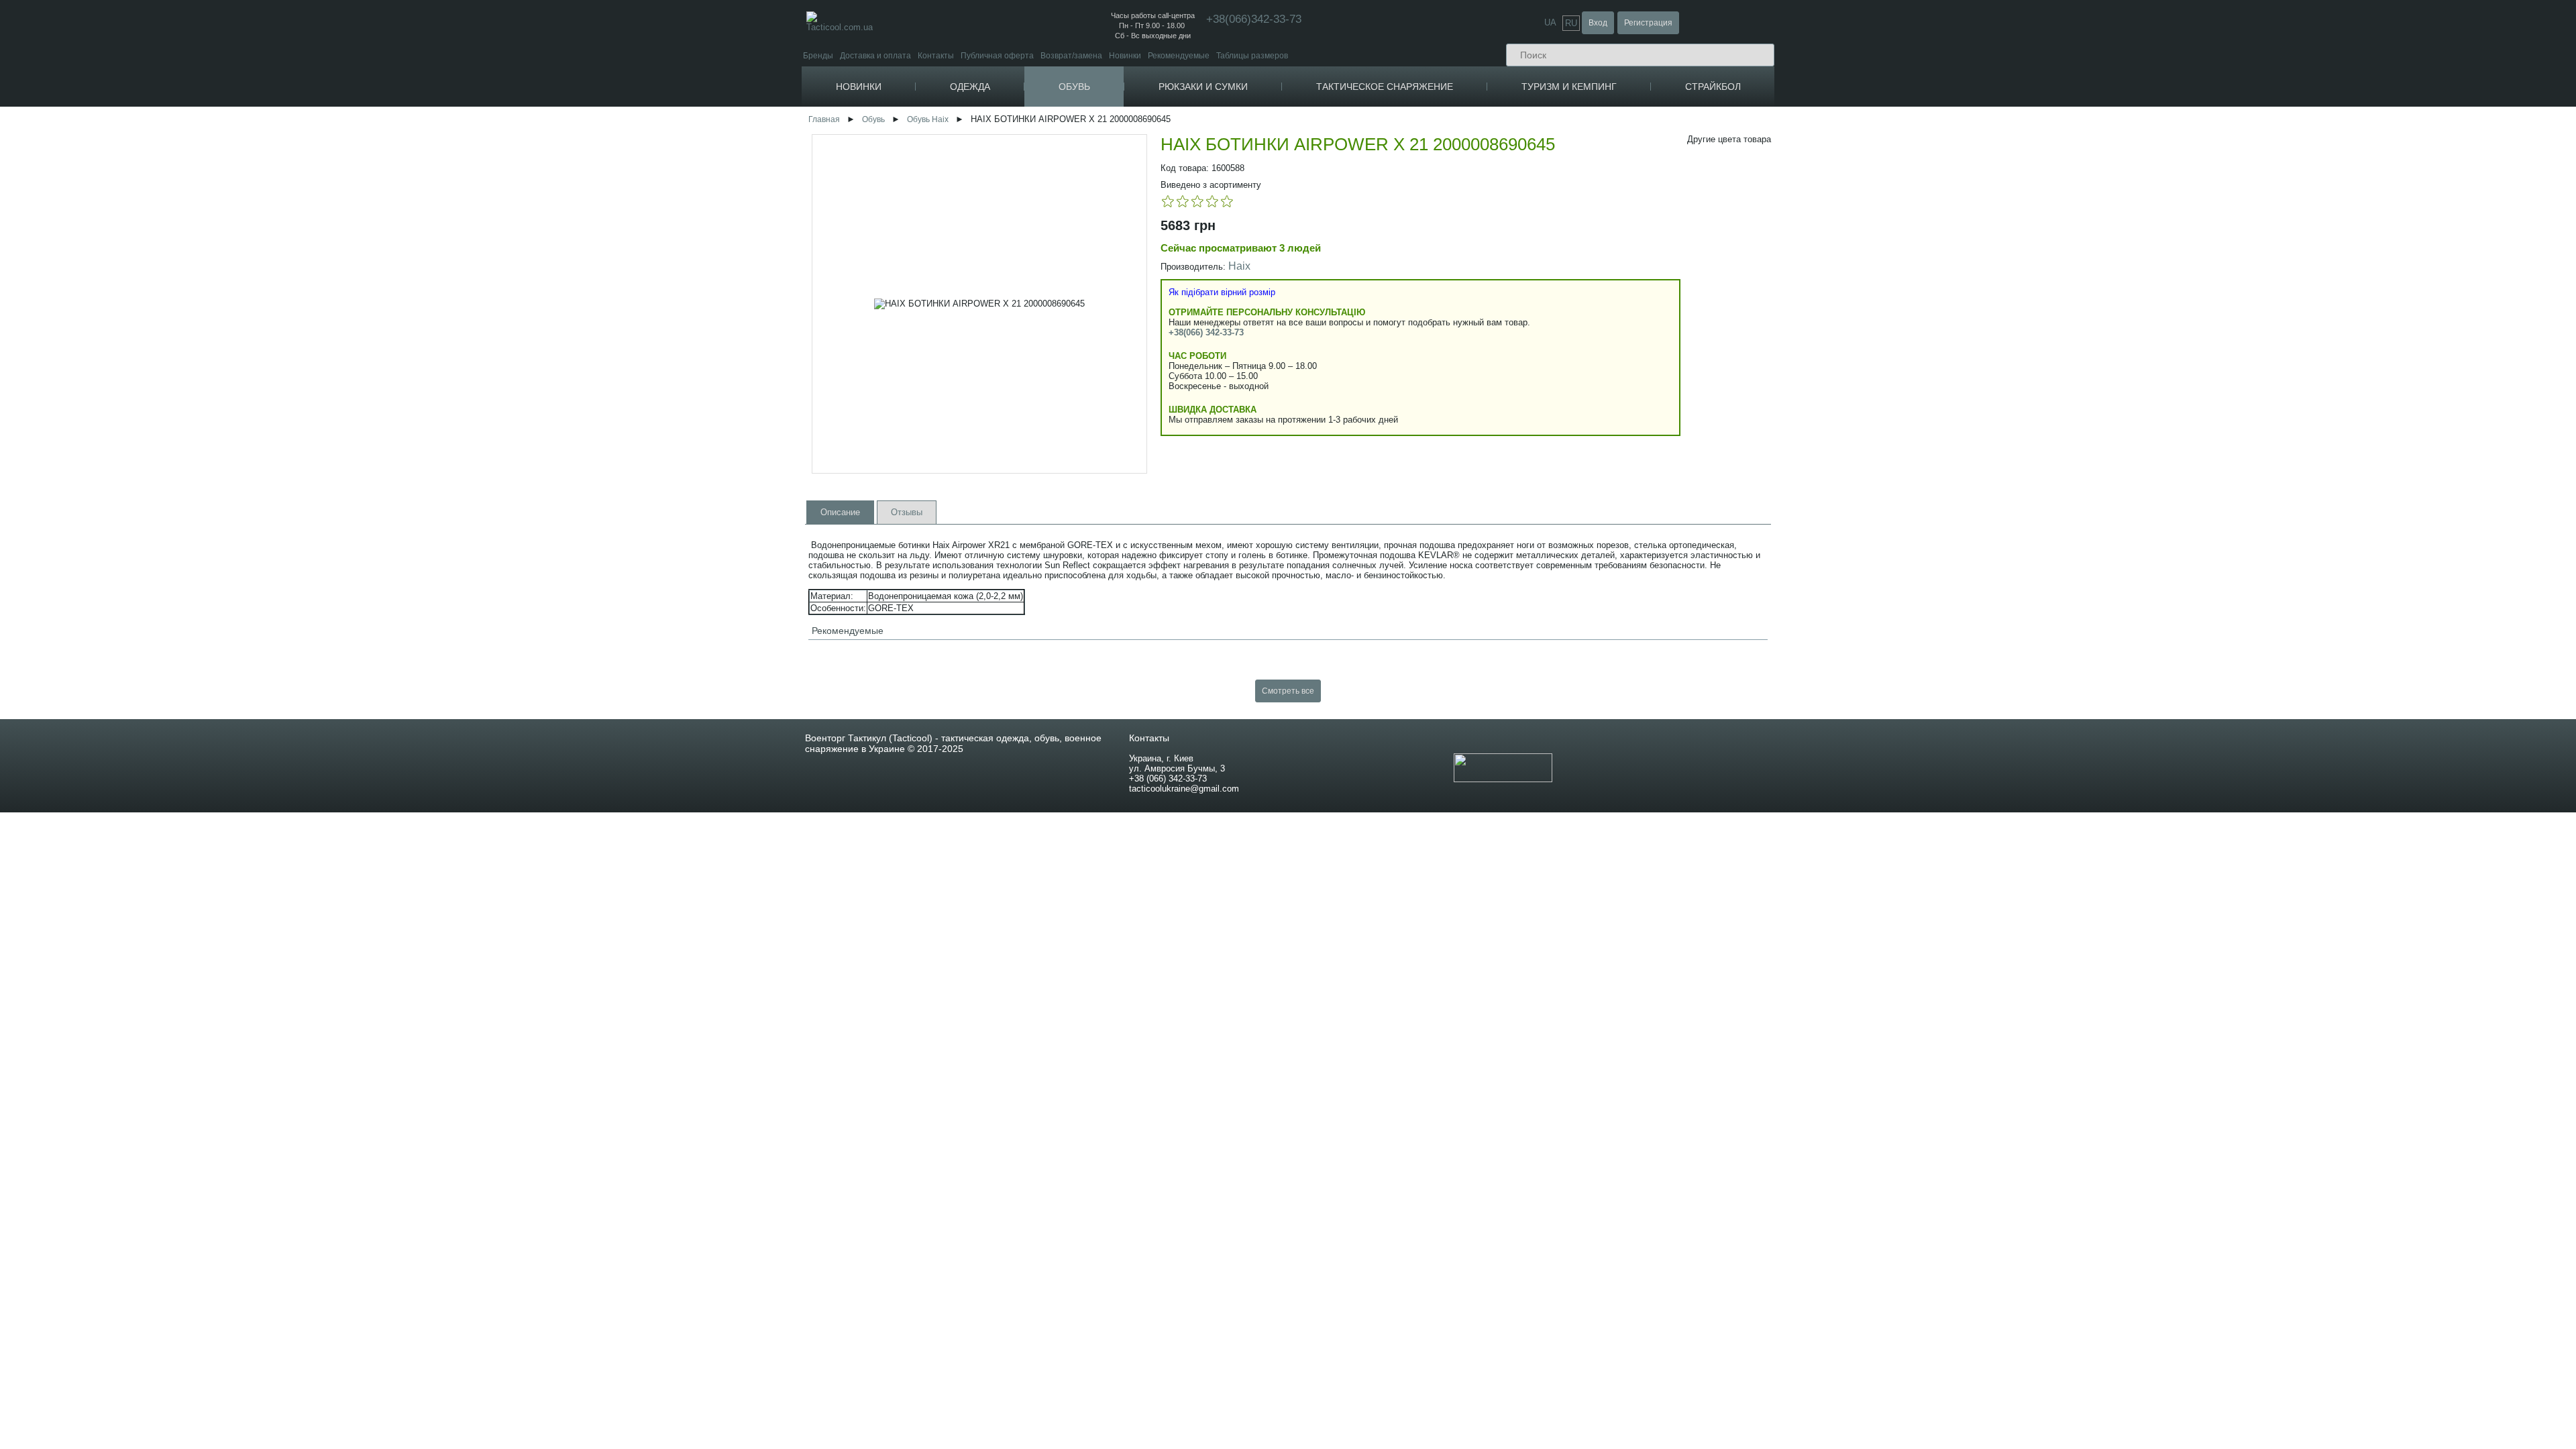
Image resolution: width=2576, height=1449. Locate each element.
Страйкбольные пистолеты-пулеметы (1804, 166)
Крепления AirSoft (2031, 236)
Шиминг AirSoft (2025, 365)
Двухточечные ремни (1627, 281)
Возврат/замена (1071, 55)
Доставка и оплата (875, 55)
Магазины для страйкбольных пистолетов (1812, 224)
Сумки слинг (1245, 214)
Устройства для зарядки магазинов (1654, 410)
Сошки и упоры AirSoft (2039, 146)
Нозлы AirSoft (2023, 355)
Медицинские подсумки (1448, 214)
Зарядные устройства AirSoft (1786, 359)
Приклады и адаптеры (1629, 369)
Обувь (1074, 87)
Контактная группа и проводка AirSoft (2068, 344)
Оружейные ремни (1622, 261)
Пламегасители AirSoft (2040, 257)
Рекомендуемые (1179, 55)
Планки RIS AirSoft (2032, 247)
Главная (824, 119)
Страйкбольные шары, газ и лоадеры (1808, 281)
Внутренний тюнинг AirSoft (2050, 324)
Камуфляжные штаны (1031, 359)
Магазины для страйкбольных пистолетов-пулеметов (1834, 234)
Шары (1743, 291)
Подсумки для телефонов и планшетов (1478, 274)
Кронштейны (1611, 450)
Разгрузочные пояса (1443, 392)
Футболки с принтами (1030, 224)
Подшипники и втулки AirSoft (2051, 415)
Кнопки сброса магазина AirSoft (2057, 226)
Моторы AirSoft (2026, 435)
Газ (1738, 302)
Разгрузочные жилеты (1446, 402)
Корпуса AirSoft (2026, 186)
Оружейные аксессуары (1634, 319)
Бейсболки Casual (1178, 251)
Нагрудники (1426, 412)
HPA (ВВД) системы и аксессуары (2060, 375)
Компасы (1602, 115)
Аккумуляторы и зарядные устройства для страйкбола (1845, 329)
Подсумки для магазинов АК (1457, 173)
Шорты (1307, 337)
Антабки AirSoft (2026, 196)
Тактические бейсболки (1187, 241)
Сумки (1230, 183)
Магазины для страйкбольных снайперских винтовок (1832, 254)
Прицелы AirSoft (2028, 126)
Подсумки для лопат (1442, 294)
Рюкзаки (1234, 115)
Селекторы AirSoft (2032, 455)
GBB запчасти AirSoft (2037, 475)
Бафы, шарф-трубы (1181, 302)
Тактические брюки (1025, 379)
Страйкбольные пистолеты (1784, 136)
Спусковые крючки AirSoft (2045, 334)
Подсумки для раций (1443, 194)
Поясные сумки (1251, 204)
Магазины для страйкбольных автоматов (1810, 214)
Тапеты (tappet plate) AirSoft (2049, 465)
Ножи (1598, 181)
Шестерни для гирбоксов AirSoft (2057, 395)
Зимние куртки (1016, 146)
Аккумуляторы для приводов (1786, 339)
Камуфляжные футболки (1036, 234)
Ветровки (1007, 166)
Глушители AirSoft (2031, 216)
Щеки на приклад (1619, 470)
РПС (1412, 372)
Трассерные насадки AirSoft (2050, 136)
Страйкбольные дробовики (1783, 186)
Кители (1003, 291)
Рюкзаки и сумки (1203, 87)
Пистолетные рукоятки (1630, 389)
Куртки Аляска (1016, 176)
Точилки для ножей (1624, 201)
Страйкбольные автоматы (1782, 126)
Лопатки (1604, 161)
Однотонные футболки (1033, 264)
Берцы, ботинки (1122, 115)
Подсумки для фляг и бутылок (1460, 314)
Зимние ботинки (1124, 136)
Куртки (998, 115)
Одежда (970, 87)
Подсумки (1419, 163)
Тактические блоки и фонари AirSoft (2064, 156)
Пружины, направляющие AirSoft (2059, 425)
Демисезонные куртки (1031, 136)
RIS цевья (1605, 379)
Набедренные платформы (1454, 422)
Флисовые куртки (1021, 126)
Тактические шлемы (1624, 234)
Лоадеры (1749, 312)
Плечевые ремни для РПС (1454, 382)
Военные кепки (1172, 332)
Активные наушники (1625, 224)
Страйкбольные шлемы (2219, 133)
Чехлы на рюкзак (1254, 166)
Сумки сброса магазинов (1450, 284)
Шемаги (1158, 312)
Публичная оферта (997, 55)
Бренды (818, 55)
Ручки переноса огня (1626, 359)
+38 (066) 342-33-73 (1168, 779)
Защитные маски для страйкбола (2241, 115)
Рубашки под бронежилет (1038, 312)
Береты (1158, 322)
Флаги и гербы (1431, 136)
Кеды (1099, 180)
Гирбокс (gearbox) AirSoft (2044, 405)
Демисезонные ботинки (1138, 126)
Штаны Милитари (1023, 399)
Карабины (1605, 133)
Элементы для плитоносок (1455, 362)
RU (1571, 23)
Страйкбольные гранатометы (1788, 176)
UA (1550, 22)
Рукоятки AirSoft (2027, 287)
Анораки (1005, 186)
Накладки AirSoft (2028, 176)
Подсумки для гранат (1444, 224)
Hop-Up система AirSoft (2041, 495)
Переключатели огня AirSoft (2050, 297)
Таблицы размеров (1252, 55)
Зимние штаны (1017, 349)
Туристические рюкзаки (1266, 146)
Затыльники (1609, 440)
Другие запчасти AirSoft (2042, 307)
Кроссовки (1110, 163)
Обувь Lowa (1114, 215)
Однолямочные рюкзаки (1268, 156)
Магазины (1606, 339)
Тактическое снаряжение (1385, 87)
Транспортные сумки (1261, 234)
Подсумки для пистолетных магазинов (1477, 254)
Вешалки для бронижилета (1455, 432)
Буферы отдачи (1617, 399)
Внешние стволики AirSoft (2046, 206)
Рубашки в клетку (1022, 302)
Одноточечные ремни (1628, 271)
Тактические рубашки (1029, 322)
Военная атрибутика (1443, 115)
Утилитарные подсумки (1448, 244)
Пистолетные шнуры (1627, 302)
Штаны (999, 339)
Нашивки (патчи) (1435, 126)
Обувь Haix (928, 119)
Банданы (1161, 342)
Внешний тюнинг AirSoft (2044, 115)
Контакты (936, 55)
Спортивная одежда (1336, 268)
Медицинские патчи (1441, 146)
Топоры (1602, 191)
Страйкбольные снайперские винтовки (1806, 146)
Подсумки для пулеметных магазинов (1475, 204)
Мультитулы (1611, 171)
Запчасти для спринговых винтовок (2064, 385)
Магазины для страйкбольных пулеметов (1810, 244)
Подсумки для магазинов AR (1457, 183)
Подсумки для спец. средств (1457, 324)
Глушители (1608, 349)
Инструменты (1612, 150)
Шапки (1156, 271)
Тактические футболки (1031, 214)
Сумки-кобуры (1248, 224)
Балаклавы (1164, 291)
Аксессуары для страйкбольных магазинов (1813, 264)
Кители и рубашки (1023, 281)
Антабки (1602, 420)
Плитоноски (1426, 352)
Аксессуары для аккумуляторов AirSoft (1804, 349)
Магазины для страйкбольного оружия (1811, 203)
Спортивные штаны (1027, 369)
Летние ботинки (1123, 146)
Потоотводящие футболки (1039, 244)
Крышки (1602, 460)
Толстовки (1314, 303)
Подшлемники (1170, 281)
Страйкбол (1713, 87)
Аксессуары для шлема (1631, 244)
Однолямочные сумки (1263, 194)
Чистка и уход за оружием (1636, 329)
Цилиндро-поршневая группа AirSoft (2067, 485)
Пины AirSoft (2021, 277)
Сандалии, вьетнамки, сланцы (1154, 198)
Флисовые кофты (1330, 320)
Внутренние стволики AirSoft (2051, 445)
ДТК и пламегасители (1627, 430)
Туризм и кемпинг (1569, 87)
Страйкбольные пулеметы (1782, 156)
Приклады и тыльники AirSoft (2052, 267)
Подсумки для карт (1439, 304)
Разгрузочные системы (1448, 341)
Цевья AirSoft (2022, 166)
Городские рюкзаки (1258, 136)
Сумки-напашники (1438, 264)
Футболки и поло (1020, 203)
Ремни (1306, 250)
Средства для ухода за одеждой (1363, 285)
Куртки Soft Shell (1020, 156)
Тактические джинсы (1028, 389)
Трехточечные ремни (1627, 291)
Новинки (1125, 55)
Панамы (1159, 261)
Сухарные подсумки (1442, 234)
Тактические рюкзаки (1261, 126)
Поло (999, 254)
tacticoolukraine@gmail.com (1184, 789)
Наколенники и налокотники (1640, 214)
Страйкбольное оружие (1777, 115)
